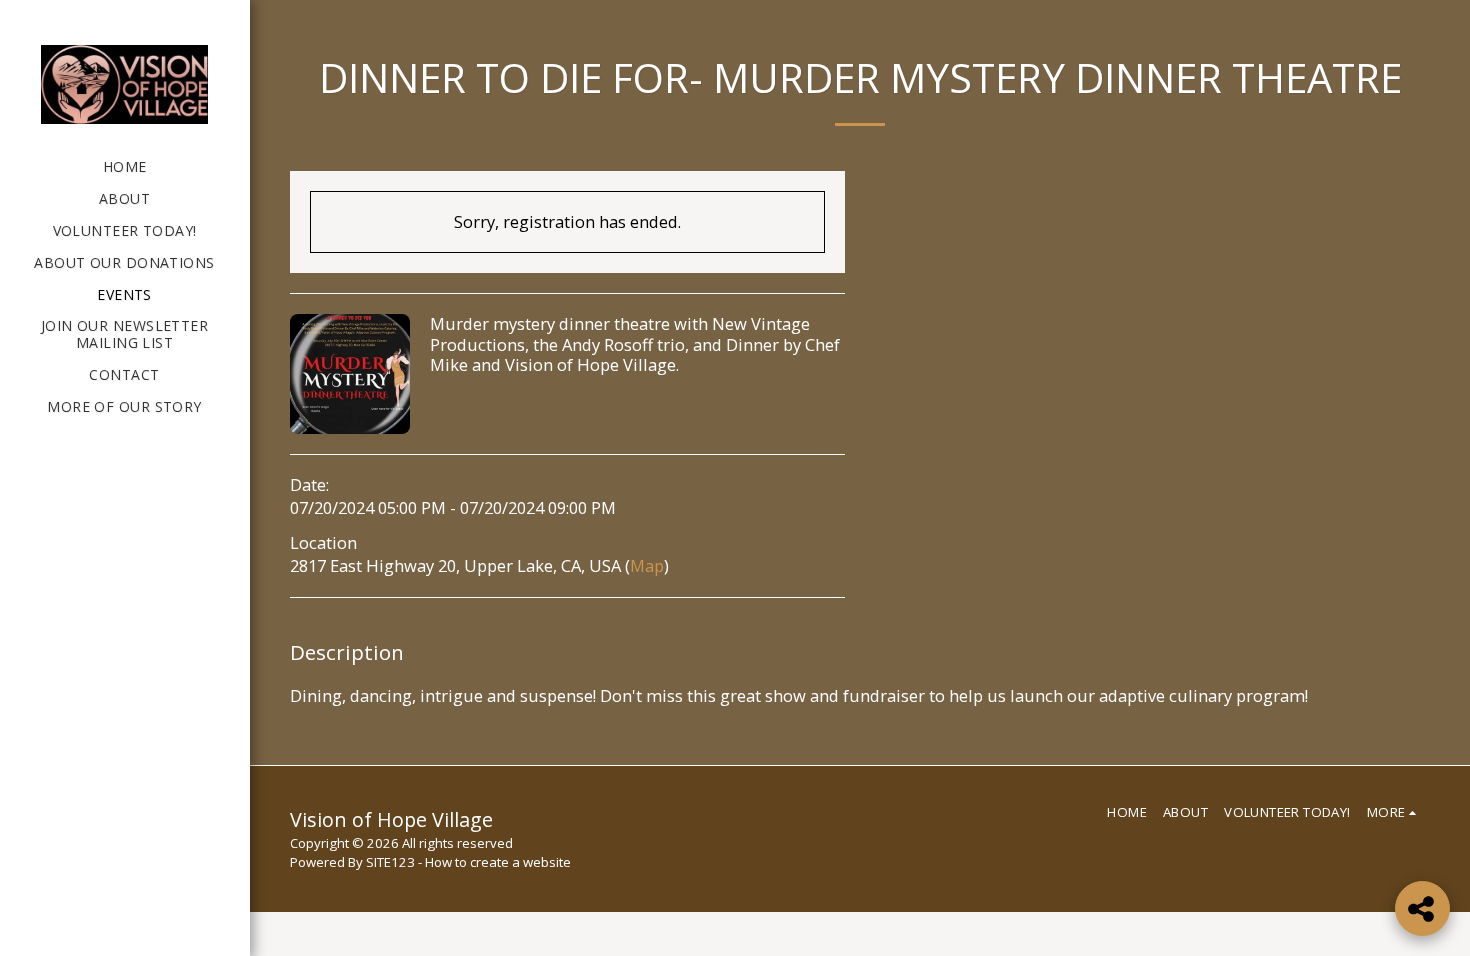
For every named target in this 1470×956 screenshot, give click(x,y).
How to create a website (498, 862)
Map (647, 565)
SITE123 (390, 862)
